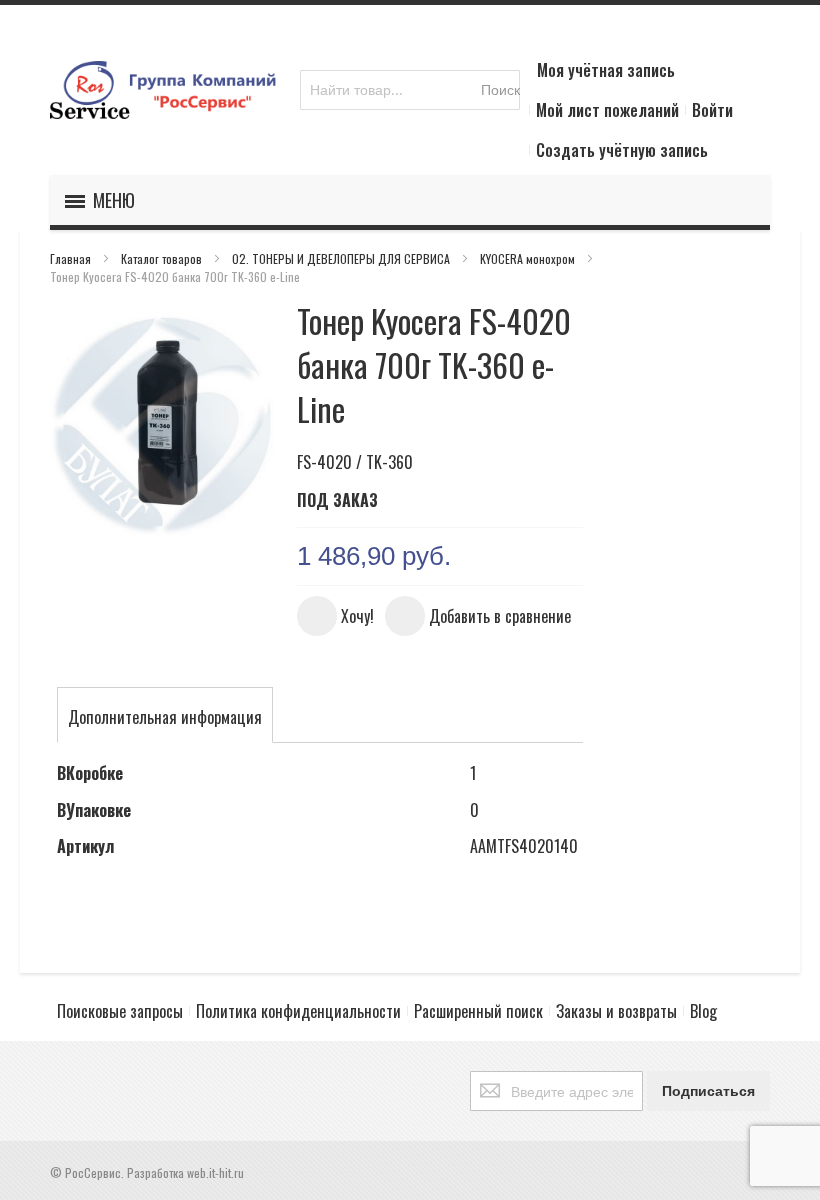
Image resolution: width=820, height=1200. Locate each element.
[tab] (165, 717)
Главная (72, 258)
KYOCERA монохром (529, 258)
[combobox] (410, 90)
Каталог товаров (163, 258)
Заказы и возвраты (616, 1011)
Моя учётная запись (606, 70)
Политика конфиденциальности (298, 1011)
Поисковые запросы (120, 1011)
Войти (712, 110)
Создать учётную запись (622, 150)
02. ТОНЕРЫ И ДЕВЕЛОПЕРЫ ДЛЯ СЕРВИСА (342, 258)
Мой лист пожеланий (607, 110)
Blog (703, 1011)
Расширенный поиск (478, 1011)
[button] (335, 616)
